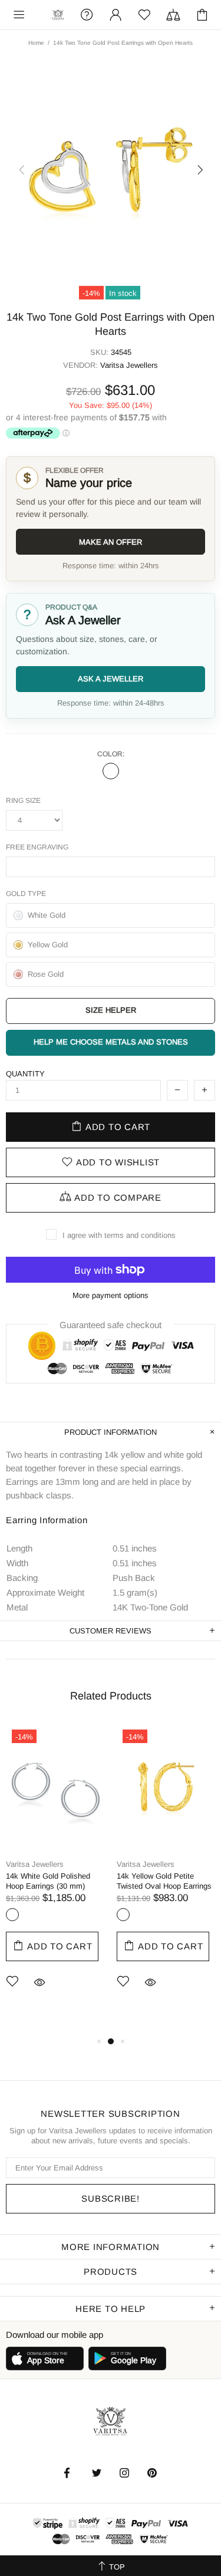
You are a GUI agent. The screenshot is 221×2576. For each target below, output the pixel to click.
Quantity (25, 1074)
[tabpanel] (55, 1874)
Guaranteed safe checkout (111, 1325)
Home (36, 43)
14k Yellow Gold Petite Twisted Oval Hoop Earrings (164, 1881)
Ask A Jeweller (111, 679)
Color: (111, 754)
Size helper (111, 1010)
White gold (12, 1915)
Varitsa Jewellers (58, 15)
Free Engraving (37, 847)
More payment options (111, 1295)
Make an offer (111, 542)
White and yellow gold (111, 771)
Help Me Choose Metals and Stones (111, 1042)
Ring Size (23, 801)
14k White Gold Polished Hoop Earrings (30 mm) (48, 1881)
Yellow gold (123, 1915)
